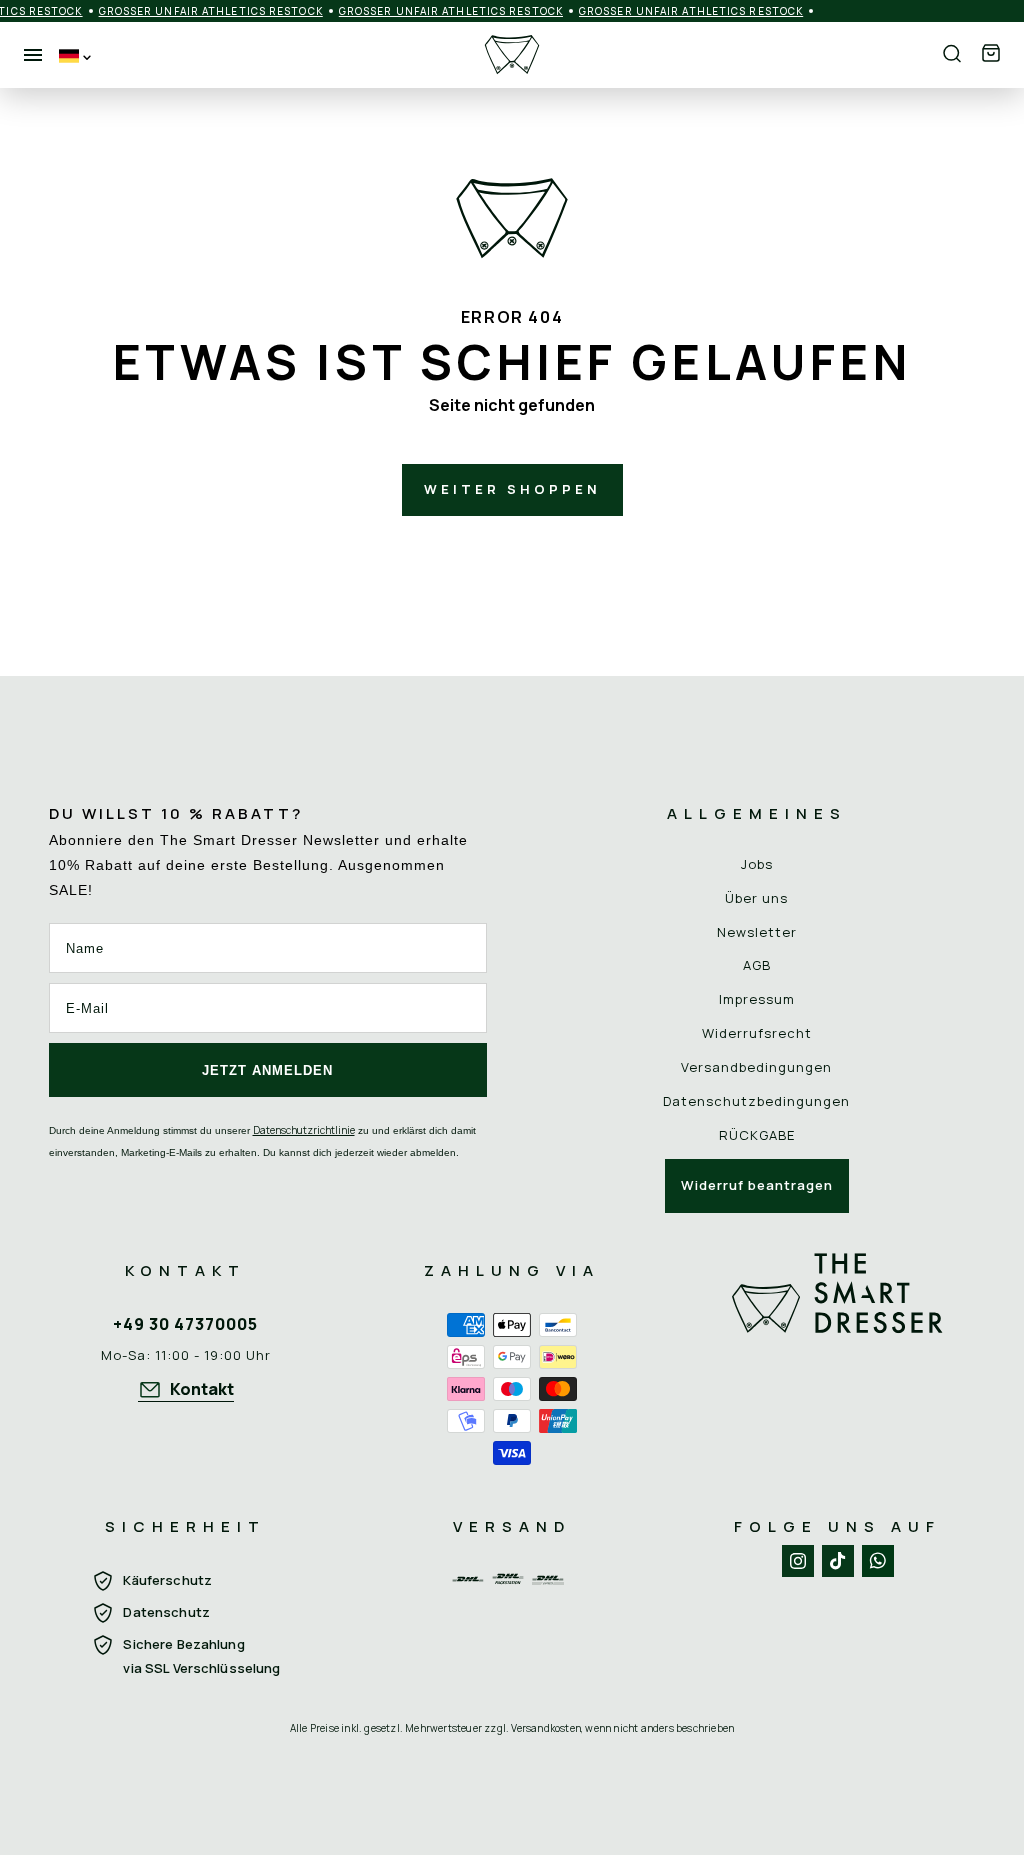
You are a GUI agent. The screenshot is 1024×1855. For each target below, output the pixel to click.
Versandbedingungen (756, 1067)
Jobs (757, 864)
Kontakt (202, 1389)
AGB (757, 965)
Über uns (756, 898)
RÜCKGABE (757, 1135)
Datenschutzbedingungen (756, 1101)
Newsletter (757, 932)
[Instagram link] (798, 1561)
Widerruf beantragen (757, 1185)
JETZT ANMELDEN (267, 1070)
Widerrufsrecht (757, 1033)
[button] (991, 54)
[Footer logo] (838, 1361)
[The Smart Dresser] (512, 55)
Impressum (757, 999)
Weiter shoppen (512, 489)
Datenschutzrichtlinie (304, 1130)
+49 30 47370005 (185, 1324)
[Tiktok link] (838, 1561)
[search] (952, 55)
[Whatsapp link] (878, 1561)
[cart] (991, 54)
